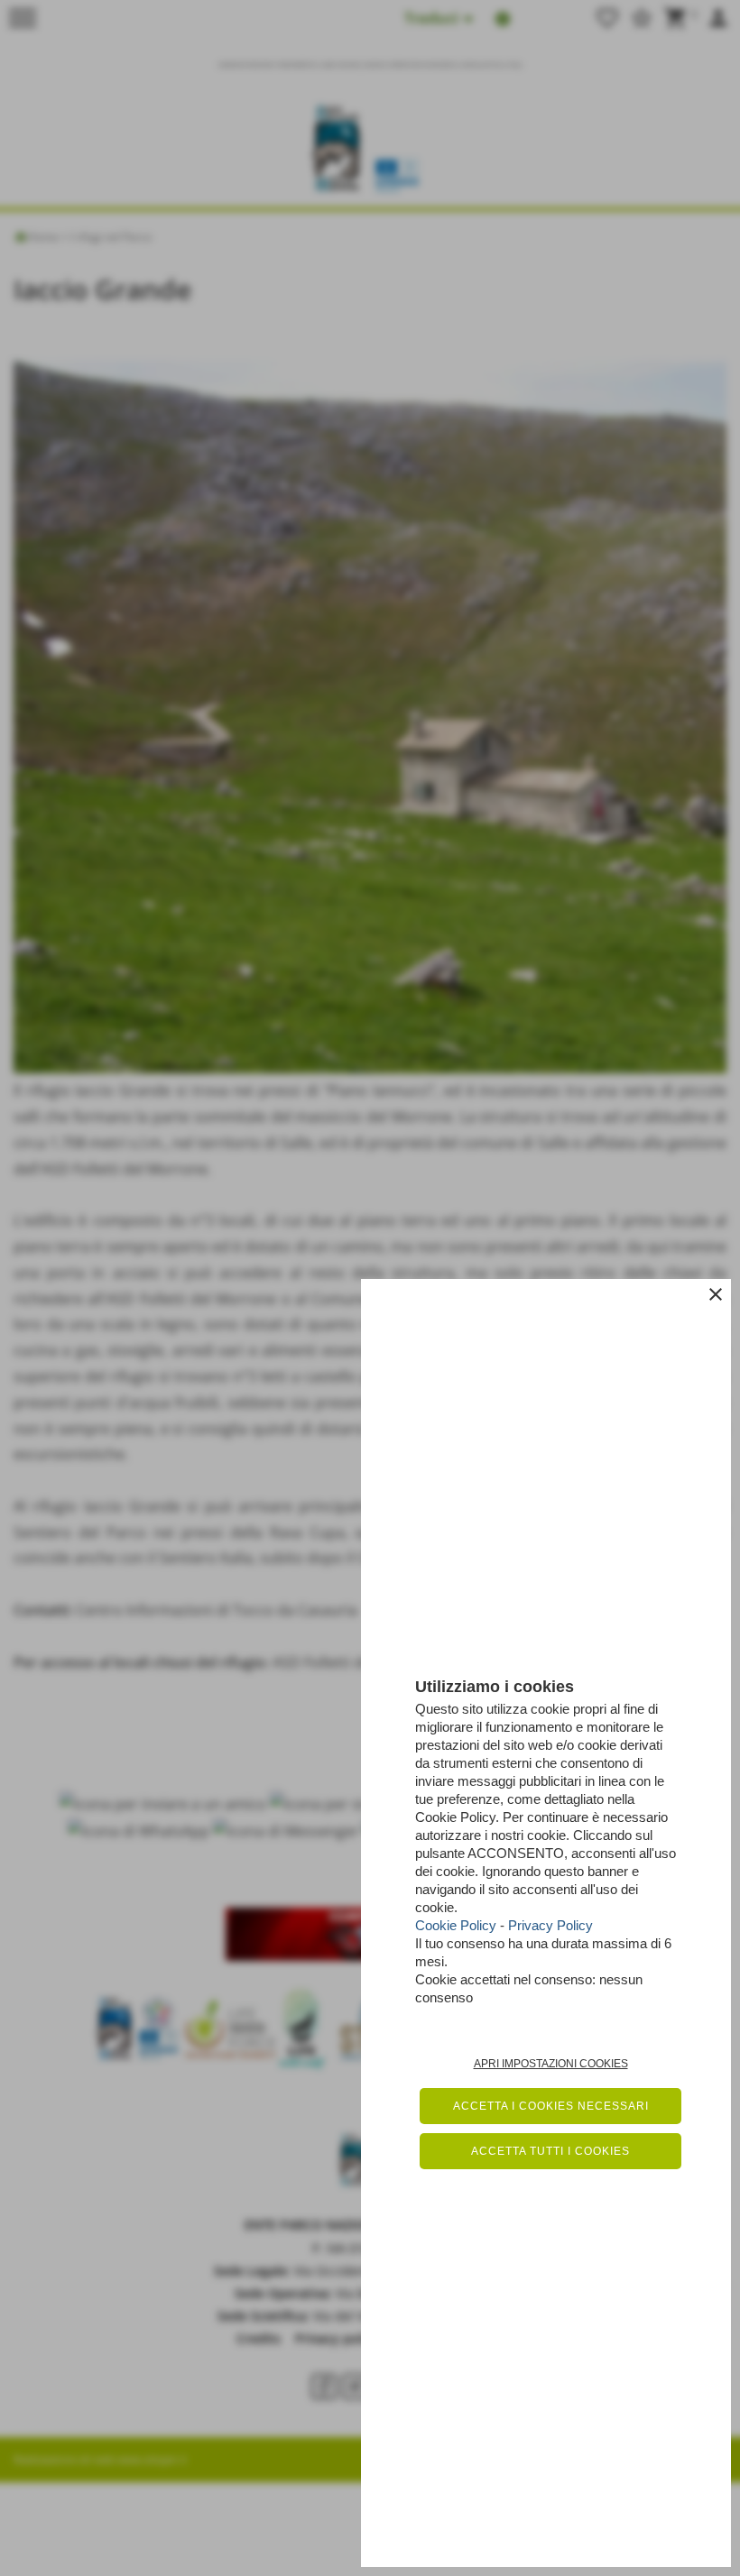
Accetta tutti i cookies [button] (550, 2151)
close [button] (716, 1294)
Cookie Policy (456, 1925)
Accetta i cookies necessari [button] (551, 2106)
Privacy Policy (550, 1925)
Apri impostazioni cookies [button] (551, 2064)
